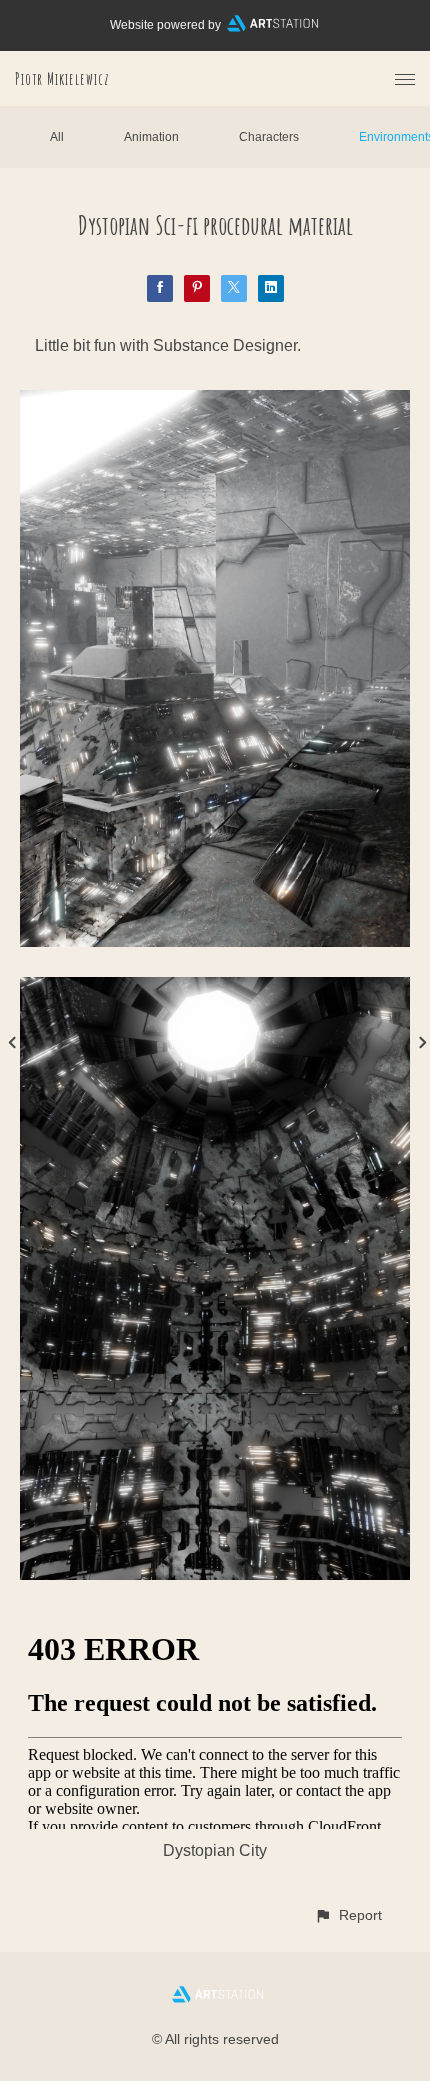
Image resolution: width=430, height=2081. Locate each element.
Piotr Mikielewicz (62, 79)
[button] (348, 1915)
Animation (151, 137)
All (57, 137)
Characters (269, 137)
